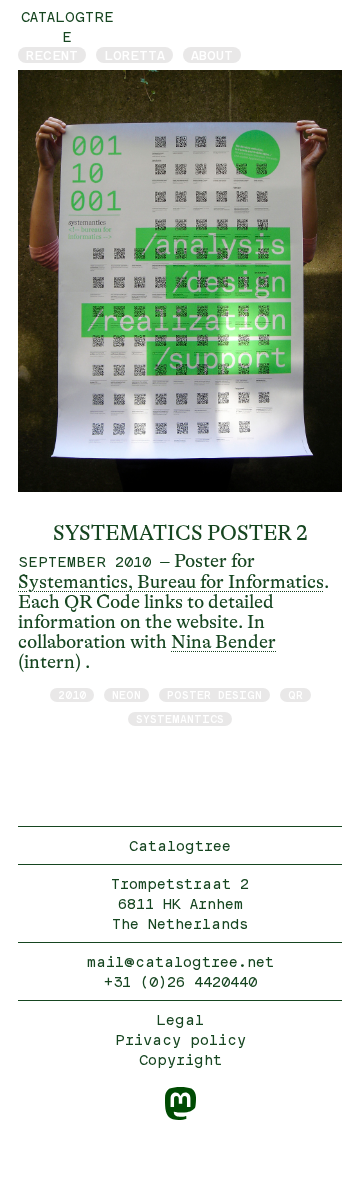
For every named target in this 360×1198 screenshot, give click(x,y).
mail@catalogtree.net (180, 961)
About (212, 55)
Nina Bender (223, 642)
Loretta (134, 55)
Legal (180, 1019)
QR (295, 694)
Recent (52, 55)
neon (126, 694)
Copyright (180, 1059)
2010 (72, 694)
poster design (214, 694)
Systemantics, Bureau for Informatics (171, 582)
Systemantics (180, 718)
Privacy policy (180, 1039)
